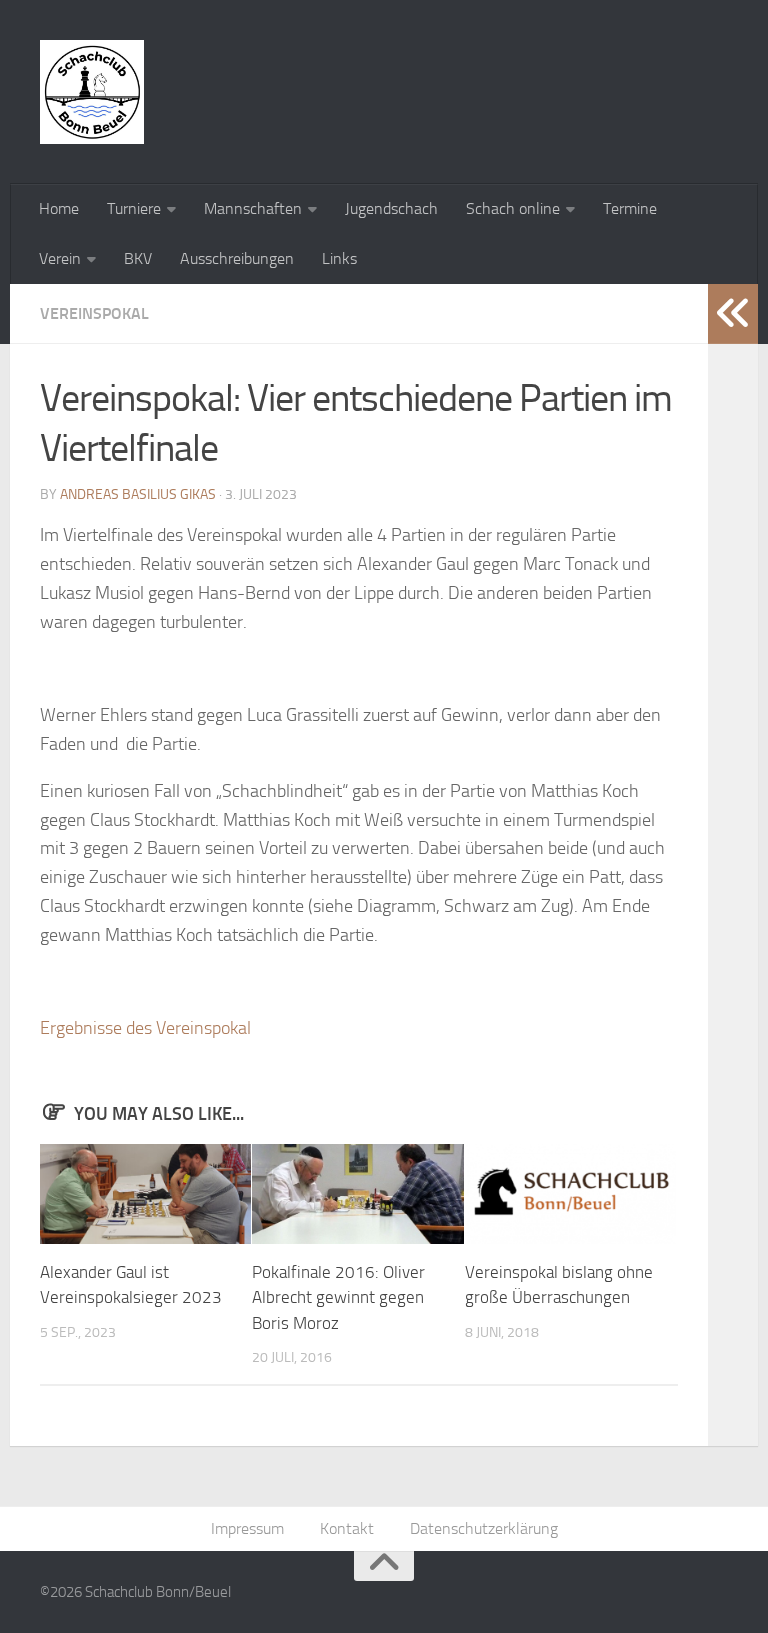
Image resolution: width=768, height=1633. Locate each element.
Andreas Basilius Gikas (138, 494)
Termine (630, 208)
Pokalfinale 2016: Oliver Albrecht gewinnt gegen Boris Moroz (338, 1297)
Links (339, 258)
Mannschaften (253, 208)
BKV (138, 258)
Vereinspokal (94, 313)
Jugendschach (391, 208)
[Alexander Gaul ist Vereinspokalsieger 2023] (145, 1194)
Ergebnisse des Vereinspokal (145, 1028)
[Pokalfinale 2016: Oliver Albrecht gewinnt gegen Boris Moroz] (357, 1194)
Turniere (134, 208)
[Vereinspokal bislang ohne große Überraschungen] (570, 1194)
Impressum (247, 1528)
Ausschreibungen (237, 258)
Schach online (513, 208)
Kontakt (347, 1528)
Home (59, 208)
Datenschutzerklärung (484, 1528)
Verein (60, 258)
